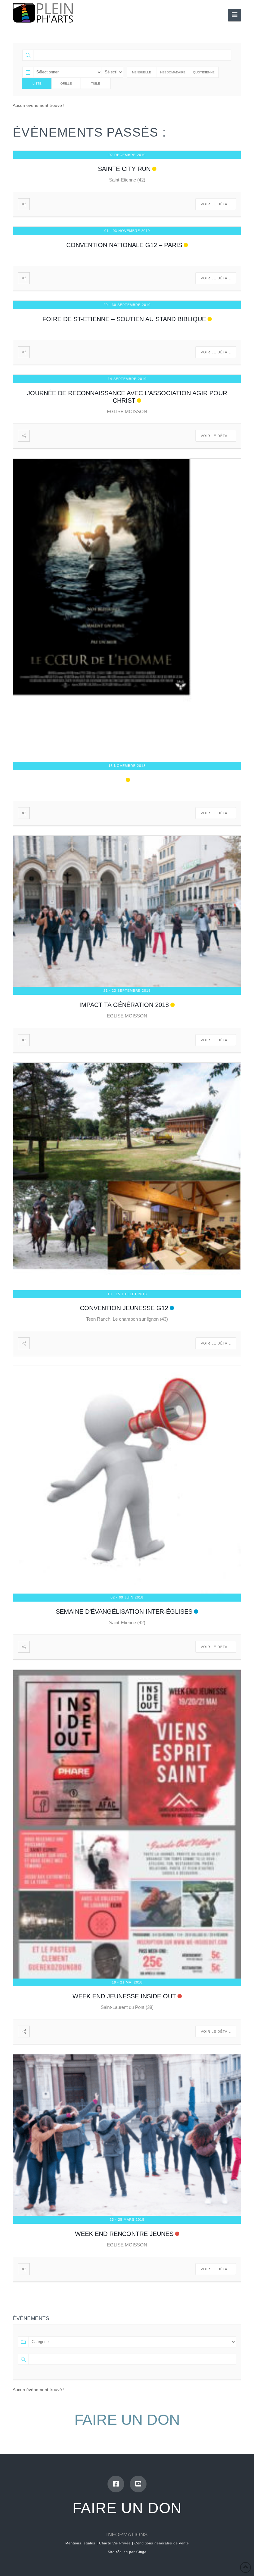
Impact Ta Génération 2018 (124, 1005)
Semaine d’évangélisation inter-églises (124, 1612)
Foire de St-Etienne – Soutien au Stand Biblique (124, 319)
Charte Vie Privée (115, 2543)
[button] (234, 15)
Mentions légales (80, 2543)
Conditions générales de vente (162, 2543)
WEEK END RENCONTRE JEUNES (124, 2234)
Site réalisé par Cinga (127, 2552)
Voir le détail (216, 204)
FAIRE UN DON (127, 2420)
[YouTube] (138, 2484)
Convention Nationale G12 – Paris (124, 245)
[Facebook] (116, 2484)
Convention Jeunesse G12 (124, 1308)
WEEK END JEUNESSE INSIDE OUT (124, 1996)
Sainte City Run (124, 169)
